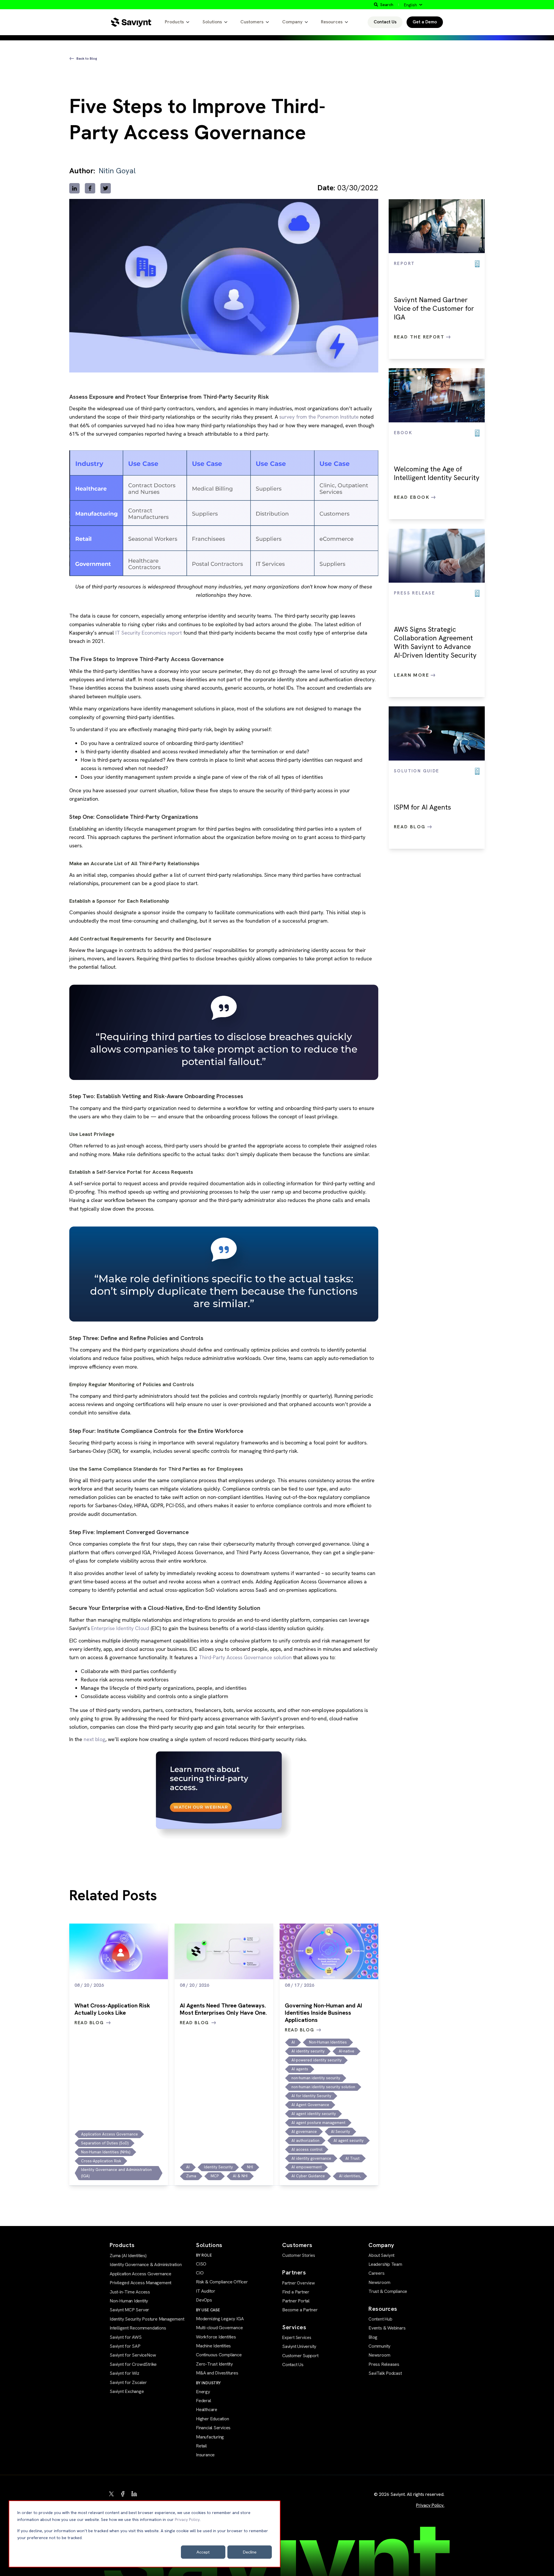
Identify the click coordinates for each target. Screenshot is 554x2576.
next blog (94, 1739)
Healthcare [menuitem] (207, 2410)
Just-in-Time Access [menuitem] (130, 2292)
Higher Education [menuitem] (213, 2419)
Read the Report (420, 337)
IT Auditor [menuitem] (206, 2291)
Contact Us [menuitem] (293, 2365)
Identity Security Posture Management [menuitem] (147, 2319)
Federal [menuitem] (204, 2401)
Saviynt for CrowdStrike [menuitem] (133, 2364)
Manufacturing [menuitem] (210, 2437)
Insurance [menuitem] (205, 2455)
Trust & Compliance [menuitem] (388, 2291)
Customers (252, 22)
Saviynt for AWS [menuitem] (126, 2337)
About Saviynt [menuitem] (381, 2255)
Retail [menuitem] (201, 2446)
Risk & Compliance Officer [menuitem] (222, 2282)
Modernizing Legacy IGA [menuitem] (220, 2319)
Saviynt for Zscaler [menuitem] (128, 2382)
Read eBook (412, 497)
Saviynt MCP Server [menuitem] (129, 2310)
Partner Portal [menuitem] (296, 2301)
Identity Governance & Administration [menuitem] (146, 2264)
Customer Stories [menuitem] (299, 2255)
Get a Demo (425, 22)
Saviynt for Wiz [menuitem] (125, 2373)
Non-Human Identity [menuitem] (129, 2301)
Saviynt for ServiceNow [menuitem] (133, 2355)
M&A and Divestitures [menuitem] (217, 2373)
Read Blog (411, 827)
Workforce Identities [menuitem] (216, 2337)
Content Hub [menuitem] (380, 2319)
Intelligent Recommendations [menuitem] (138, 2328)
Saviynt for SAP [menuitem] (125, 2346)
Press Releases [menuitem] (384, 2364)
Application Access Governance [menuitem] (141, 2274)
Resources (332, 22)
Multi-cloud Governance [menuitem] (219, 2328)
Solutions (212, 22)
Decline (250, 2552)
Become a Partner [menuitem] (300, 2310)
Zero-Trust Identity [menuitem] (214, 2364)
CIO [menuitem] (200, 2273)
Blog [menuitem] (373, 2337)
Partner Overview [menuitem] (298, 2283)
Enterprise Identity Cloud (120, 1628)
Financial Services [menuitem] (213, 2428)
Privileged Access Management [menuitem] (141, 2283)
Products (174, 22)
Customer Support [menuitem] (300, 2356)
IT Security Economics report (149, 633)
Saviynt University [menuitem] (299, 2346)
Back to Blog (87, 59)
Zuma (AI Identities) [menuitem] (128, 2256)
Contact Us (385, 22)
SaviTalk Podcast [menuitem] (385, 2373)
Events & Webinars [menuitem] (387, 2328)
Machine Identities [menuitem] (213, 2346)
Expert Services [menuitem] (297, 2338)
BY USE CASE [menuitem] (208, 2310)
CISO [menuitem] (201, 2264)
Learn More (412, 675)
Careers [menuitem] (377, 2273)
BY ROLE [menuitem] (204, 2255)
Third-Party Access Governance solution (245, 1657)
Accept (203, 2552)
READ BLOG (89, 2023)
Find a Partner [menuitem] (296, 2292)
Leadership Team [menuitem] (385, 2264)
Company (292, 22)
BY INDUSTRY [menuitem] (208, 2383)
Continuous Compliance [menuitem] (219, 2355)
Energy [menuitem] (203, 2392)
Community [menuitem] (379, 2346)
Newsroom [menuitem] (379, 2282)
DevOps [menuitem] (204, 2300)
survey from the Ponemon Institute (319, 417)
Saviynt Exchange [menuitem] (127, 2391)
